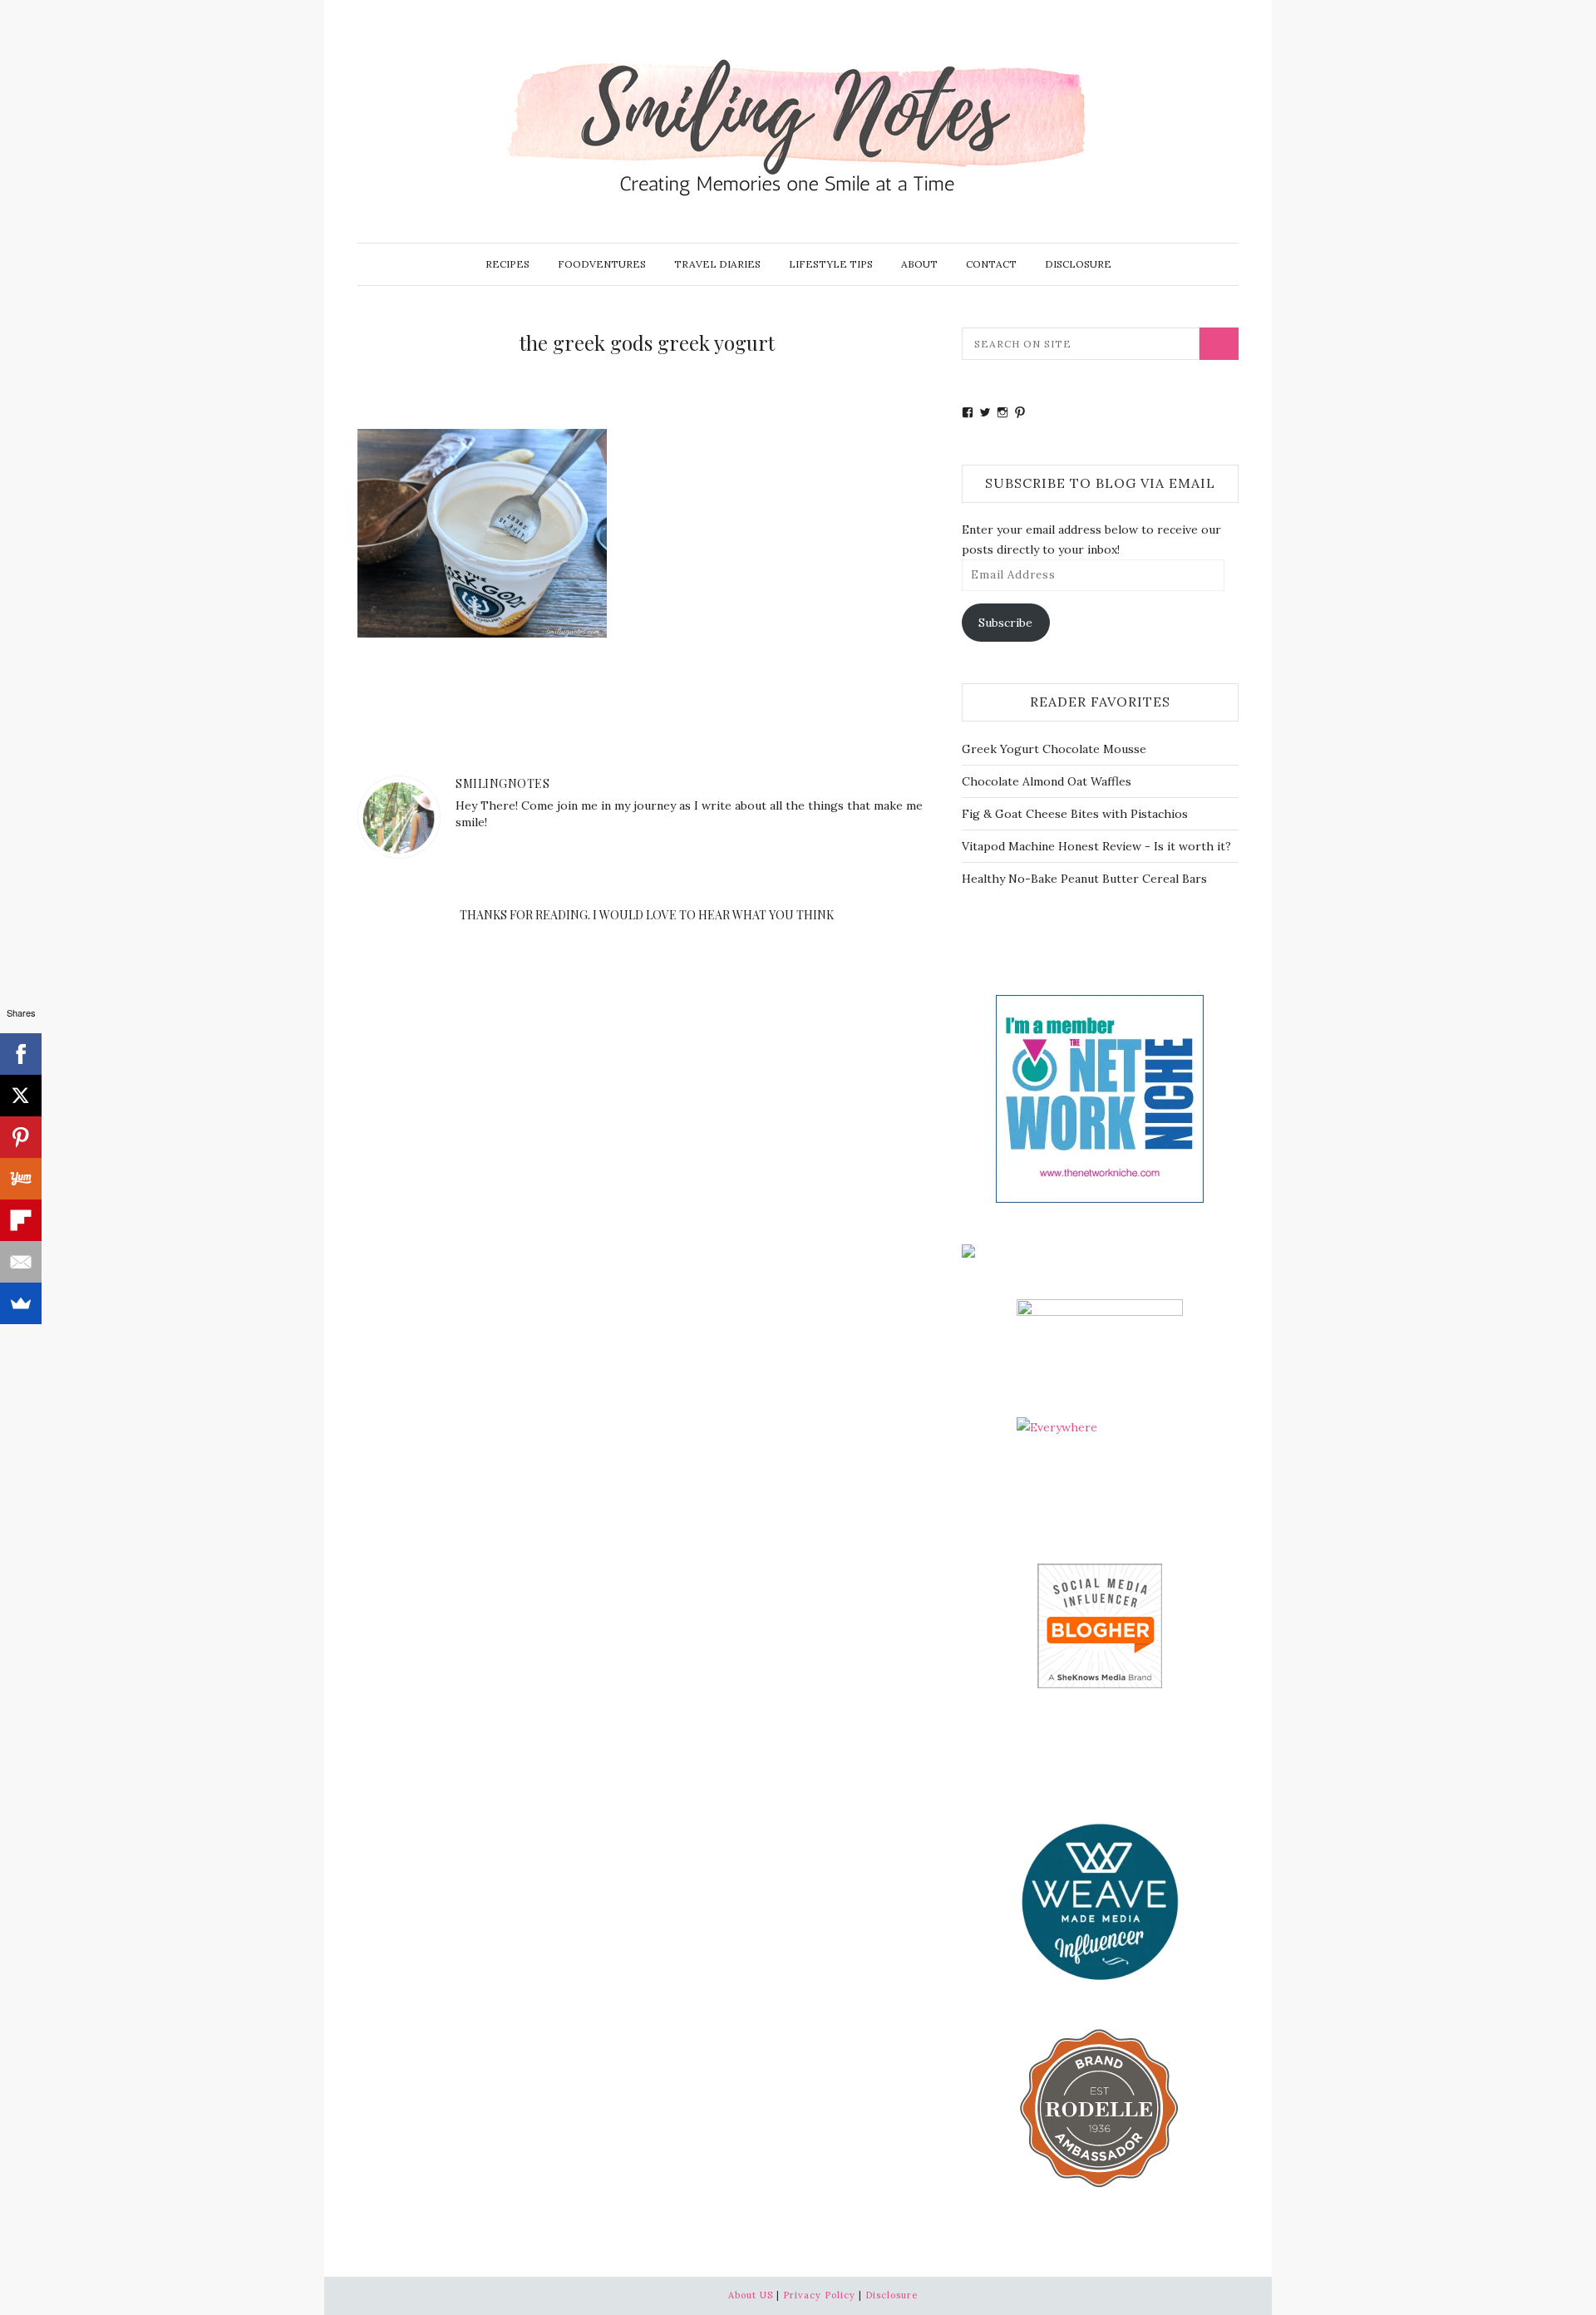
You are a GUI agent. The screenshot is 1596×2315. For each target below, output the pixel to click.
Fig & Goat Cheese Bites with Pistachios (1075, 814)
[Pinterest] (21, 1137)
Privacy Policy (819, 2295)
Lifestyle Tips (831, 264)
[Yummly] (21, 1179)
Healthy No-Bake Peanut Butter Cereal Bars (1084, 879)
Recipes (507, 264)
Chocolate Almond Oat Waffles (1047, 781)
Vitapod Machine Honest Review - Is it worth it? (1096, 846)
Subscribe (1005, 623)
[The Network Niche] (1100, 1097)
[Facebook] (21, 1054)
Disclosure (1078, 264)
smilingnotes (502, 783)
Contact (991, 264)
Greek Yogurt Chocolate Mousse (1054, 749)
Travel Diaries (717, 264)
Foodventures (602, 264)
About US (751, 2295)
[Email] (21, 1262)
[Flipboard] (21, 1220)
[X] (21, 1096)
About (919, 264)
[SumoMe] (21, 1303)
